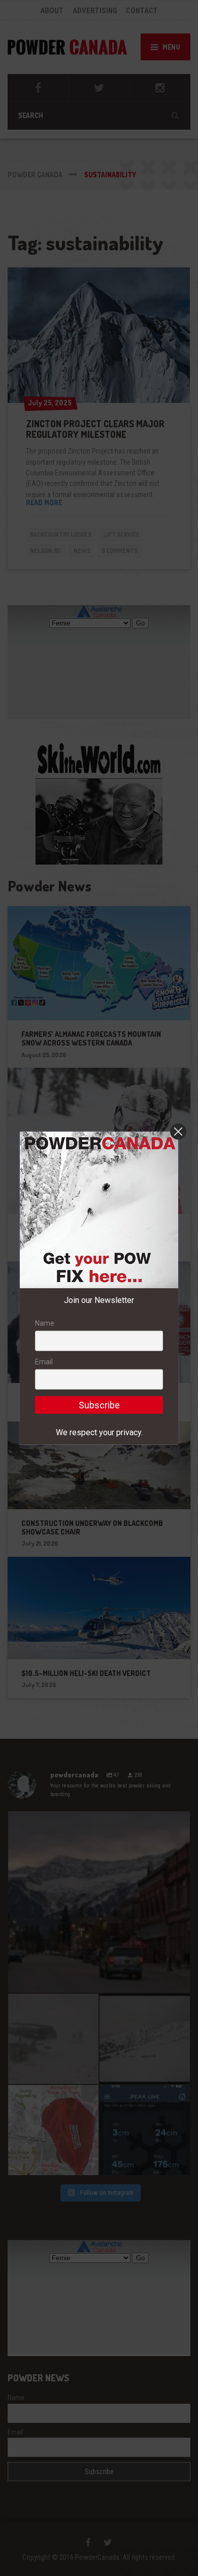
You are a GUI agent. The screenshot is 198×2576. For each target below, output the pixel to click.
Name (45, 1323)
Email (44, 1362)
